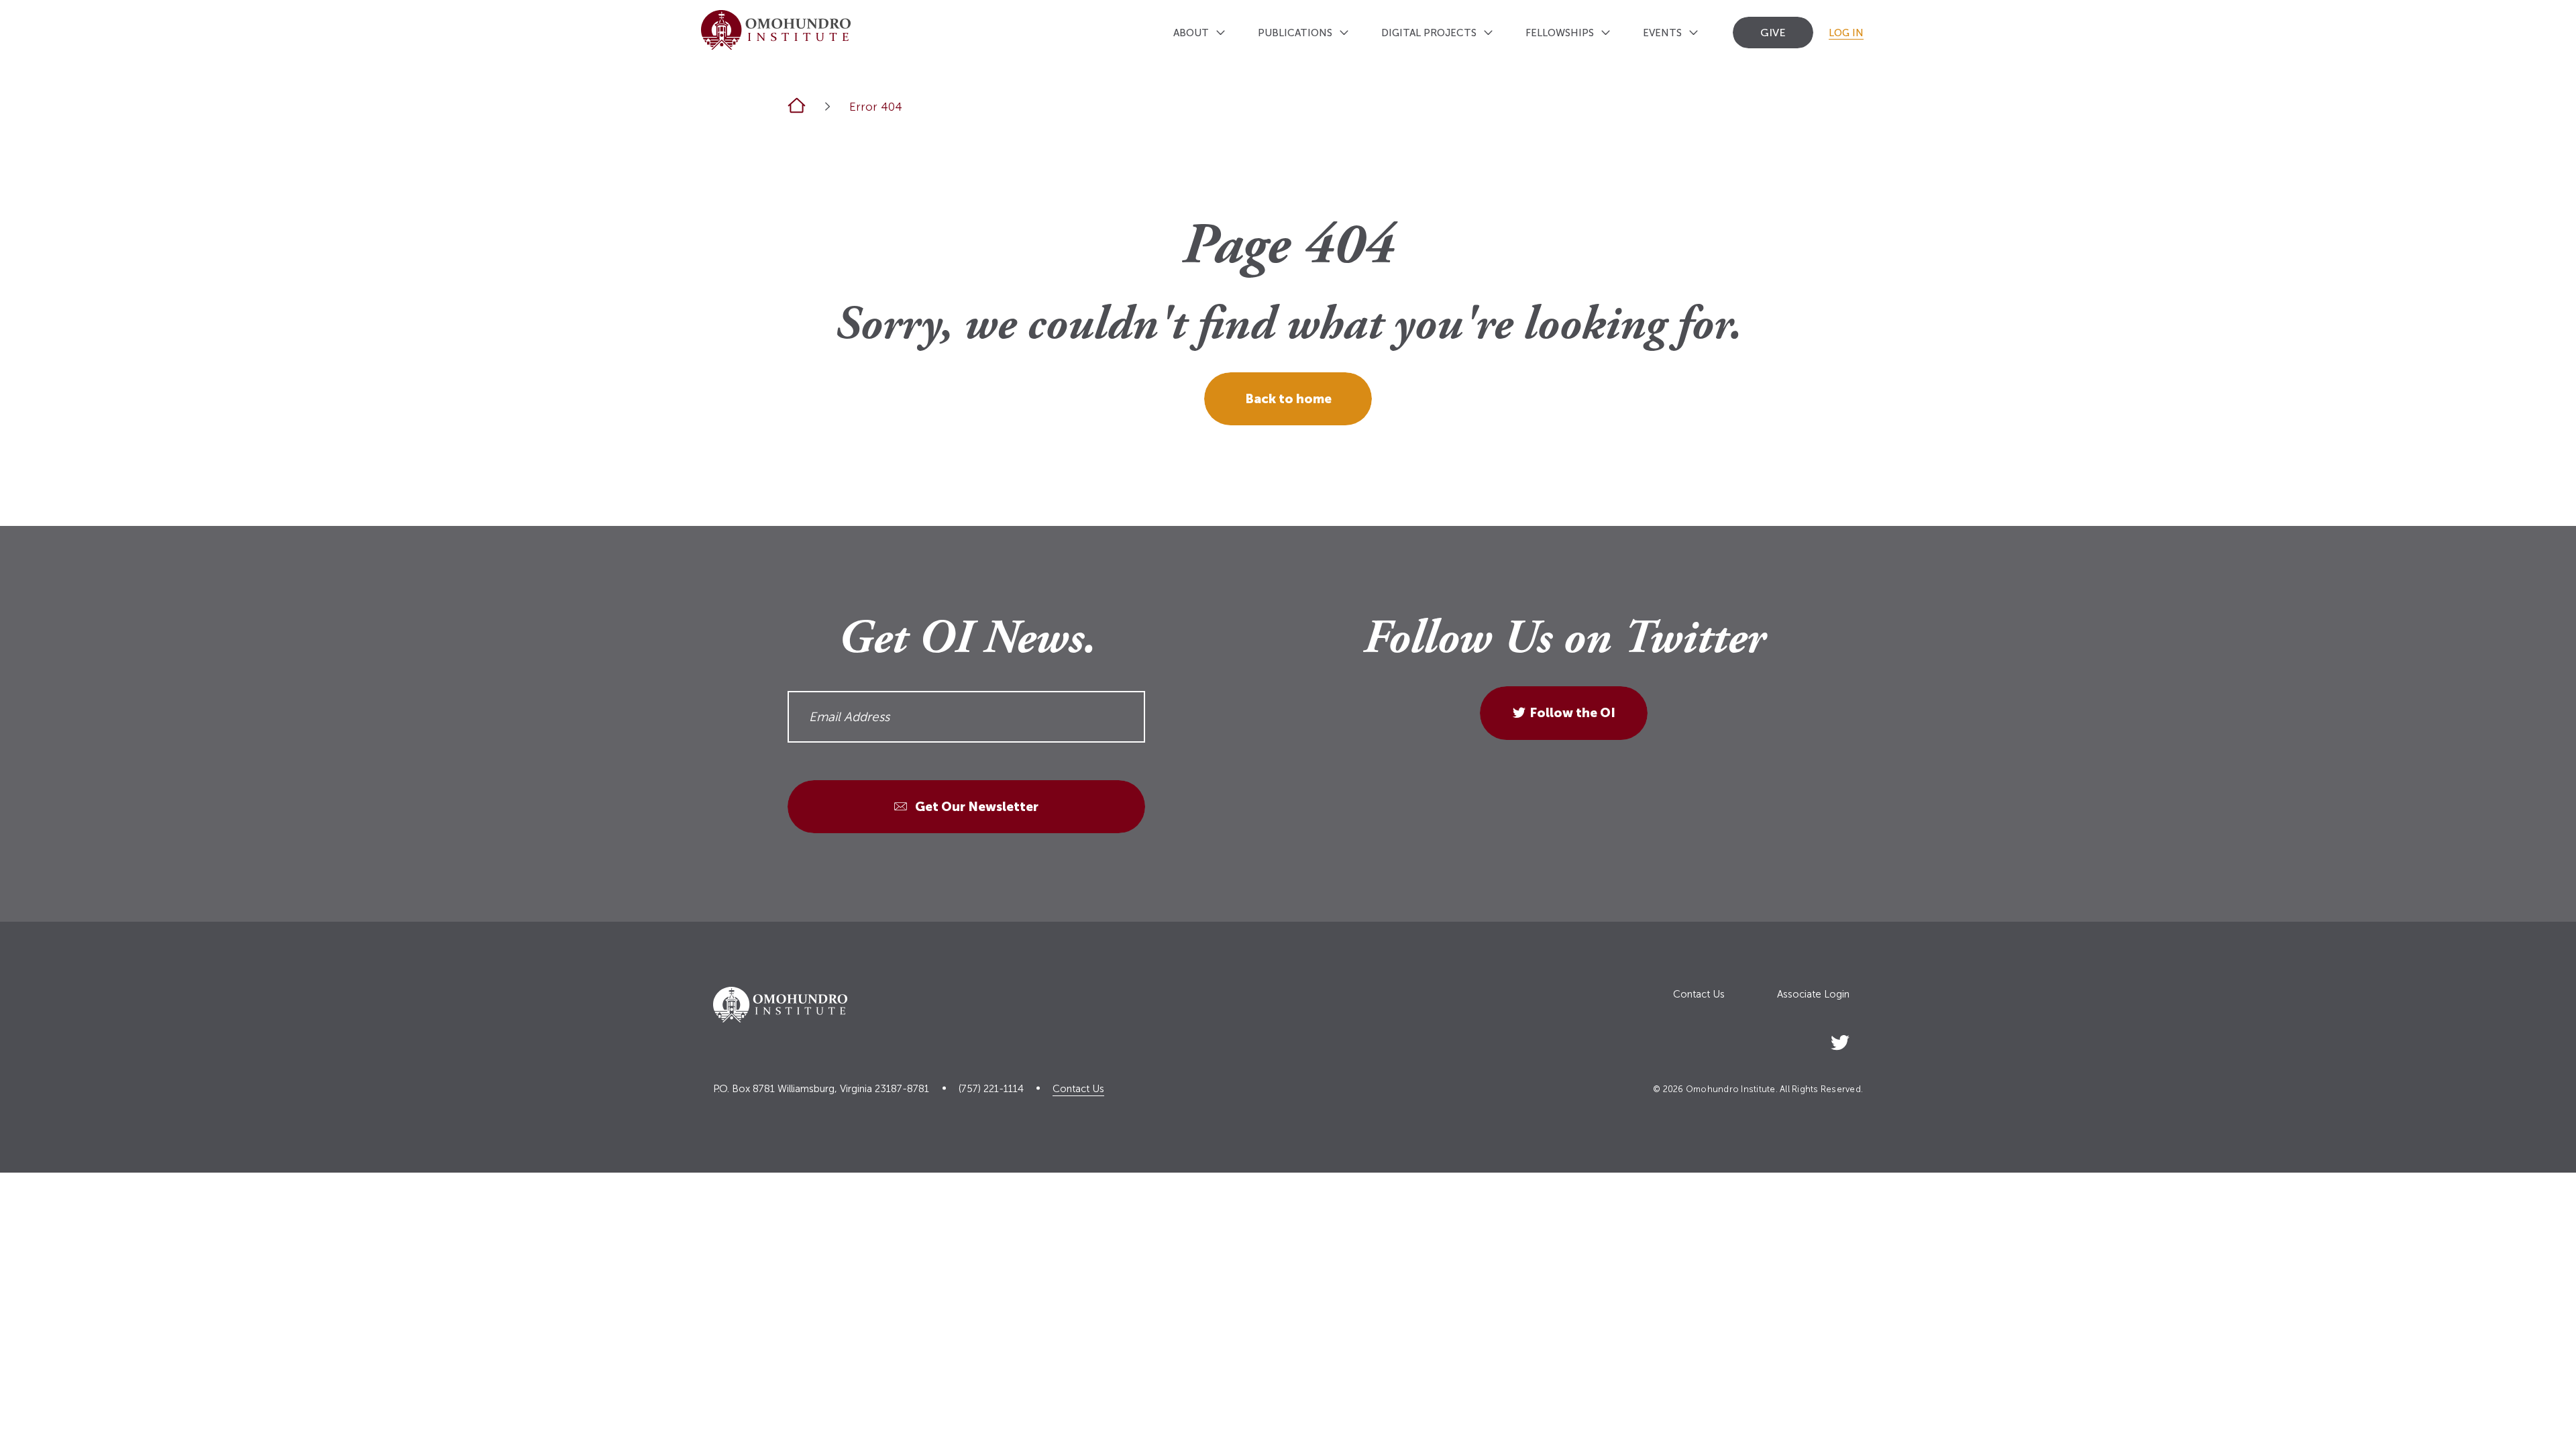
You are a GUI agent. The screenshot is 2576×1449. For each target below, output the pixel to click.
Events (1662, 33)
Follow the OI (1572, 713)
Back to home (1288, 399)
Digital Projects (1429, 33)
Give (1773, 33)
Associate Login (1813, 995)
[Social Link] (1840, 1040)
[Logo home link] (776, 30)
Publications (1295, 33)
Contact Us (1699, 995)
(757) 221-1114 (991, 1089)
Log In (1846, 33)
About (1191, 33)
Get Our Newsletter (975, 807)
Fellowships (1560, 33)
